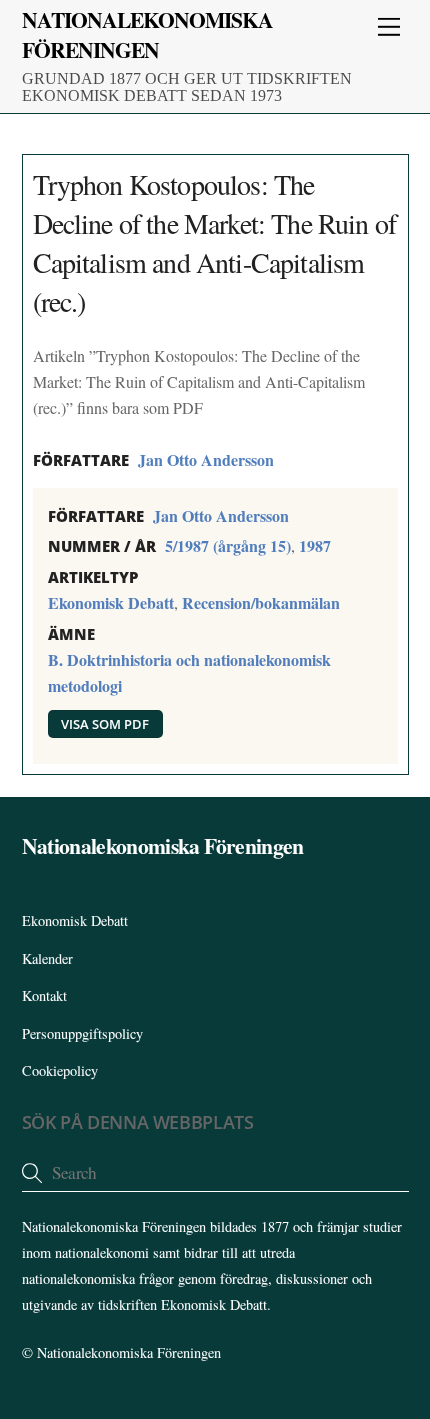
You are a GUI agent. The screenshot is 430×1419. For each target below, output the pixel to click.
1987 (315, 545)
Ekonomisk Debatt (111, 602)
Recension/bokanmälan (261, 602)
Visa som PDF (105, 724)
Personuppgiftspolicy (82, 1033)
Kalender (47, 958)
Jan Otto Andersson (206, 459)
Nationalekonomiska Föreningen (129, 1352)
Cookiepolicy (60, 1070)
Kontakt (44, 995)
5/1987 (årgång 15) (228, 545)
